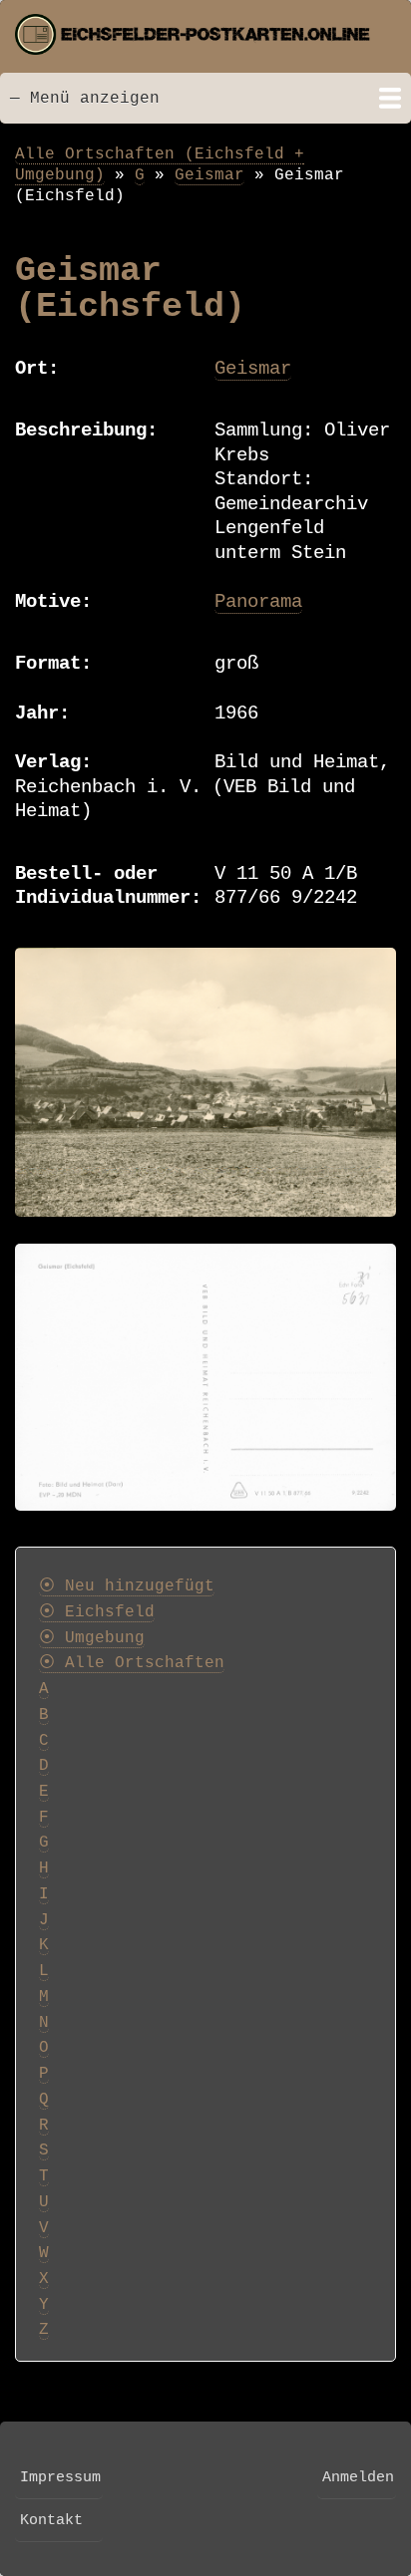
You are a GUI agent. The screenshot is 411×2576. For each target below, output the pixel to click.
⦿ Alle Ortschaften (132, 1663)
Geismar (209, 175)
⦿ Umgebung (92, 1638)
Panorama (258, 602)
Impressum (60, 2477)
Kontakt (51, 2520)
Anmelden (358, 2477)
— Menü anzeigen (85, 98)
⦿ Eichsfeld (97, 1612)
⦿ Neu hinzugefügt (127, 1586)
